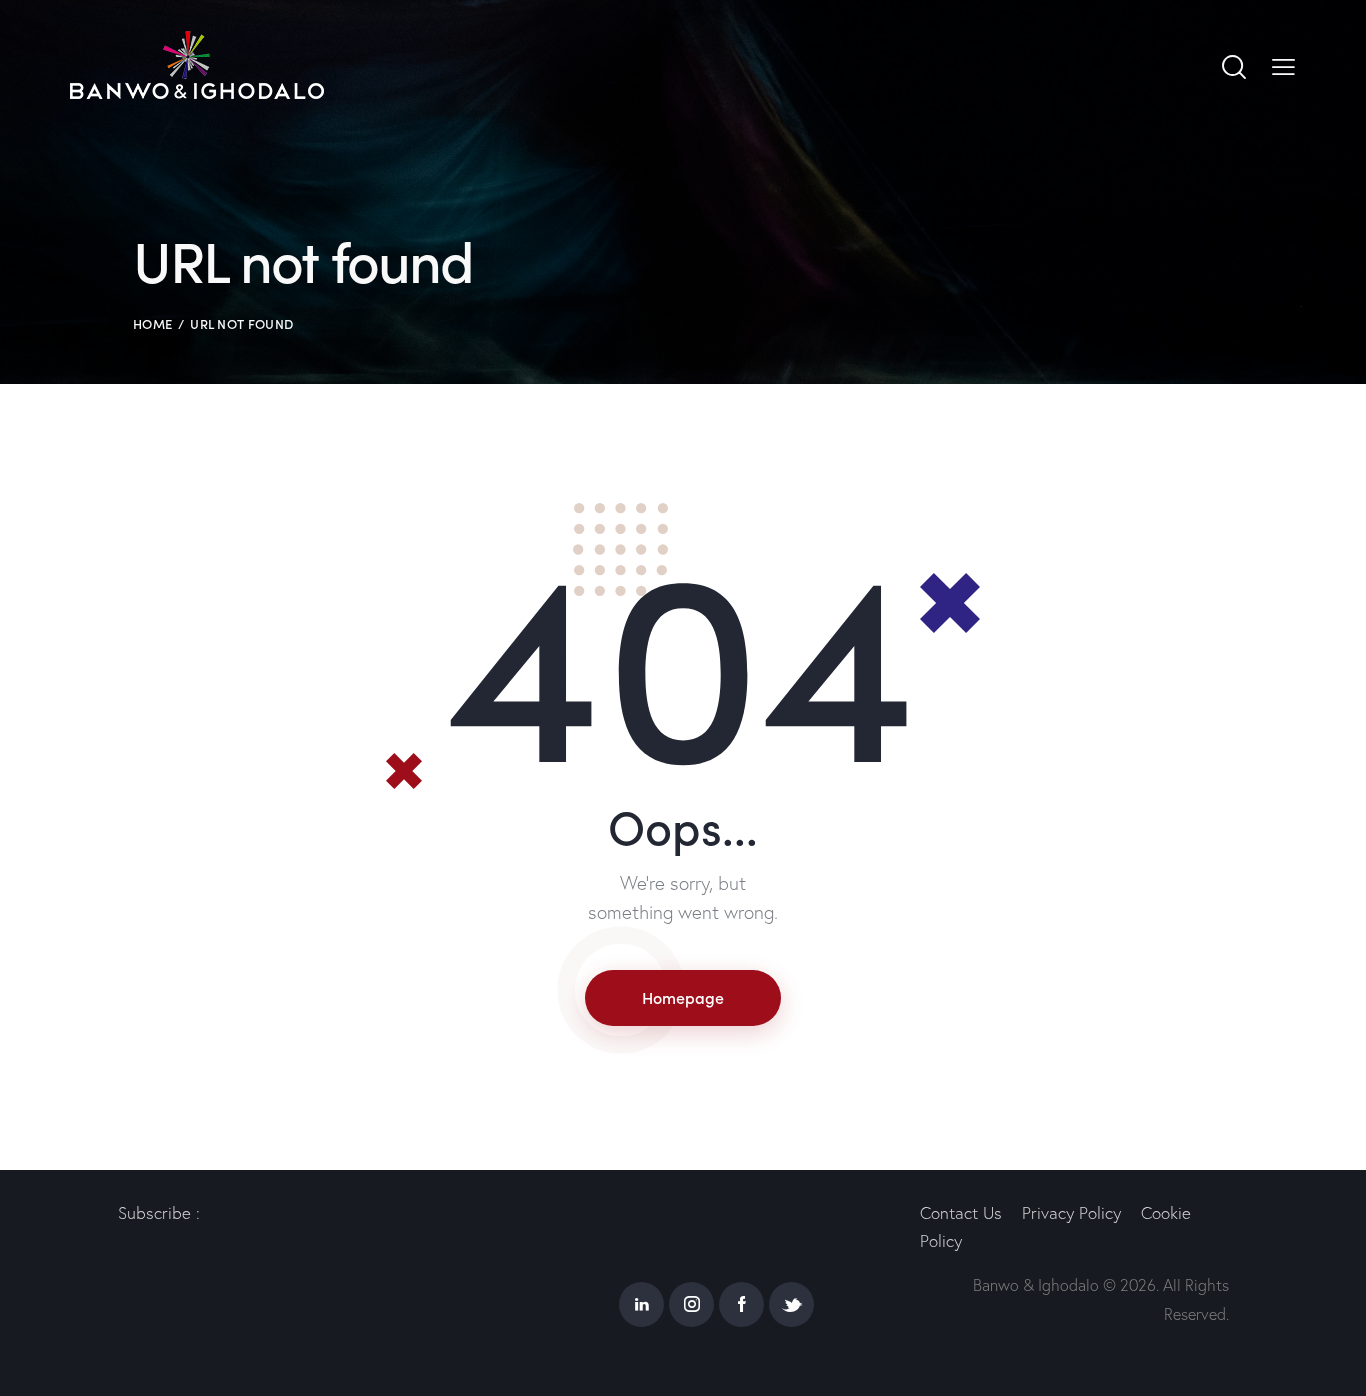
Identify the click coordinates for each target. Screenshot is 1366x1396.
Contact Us (961, 1212)
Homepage (683, 997)
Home (152, 323)
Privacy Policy (1071, 1212)
